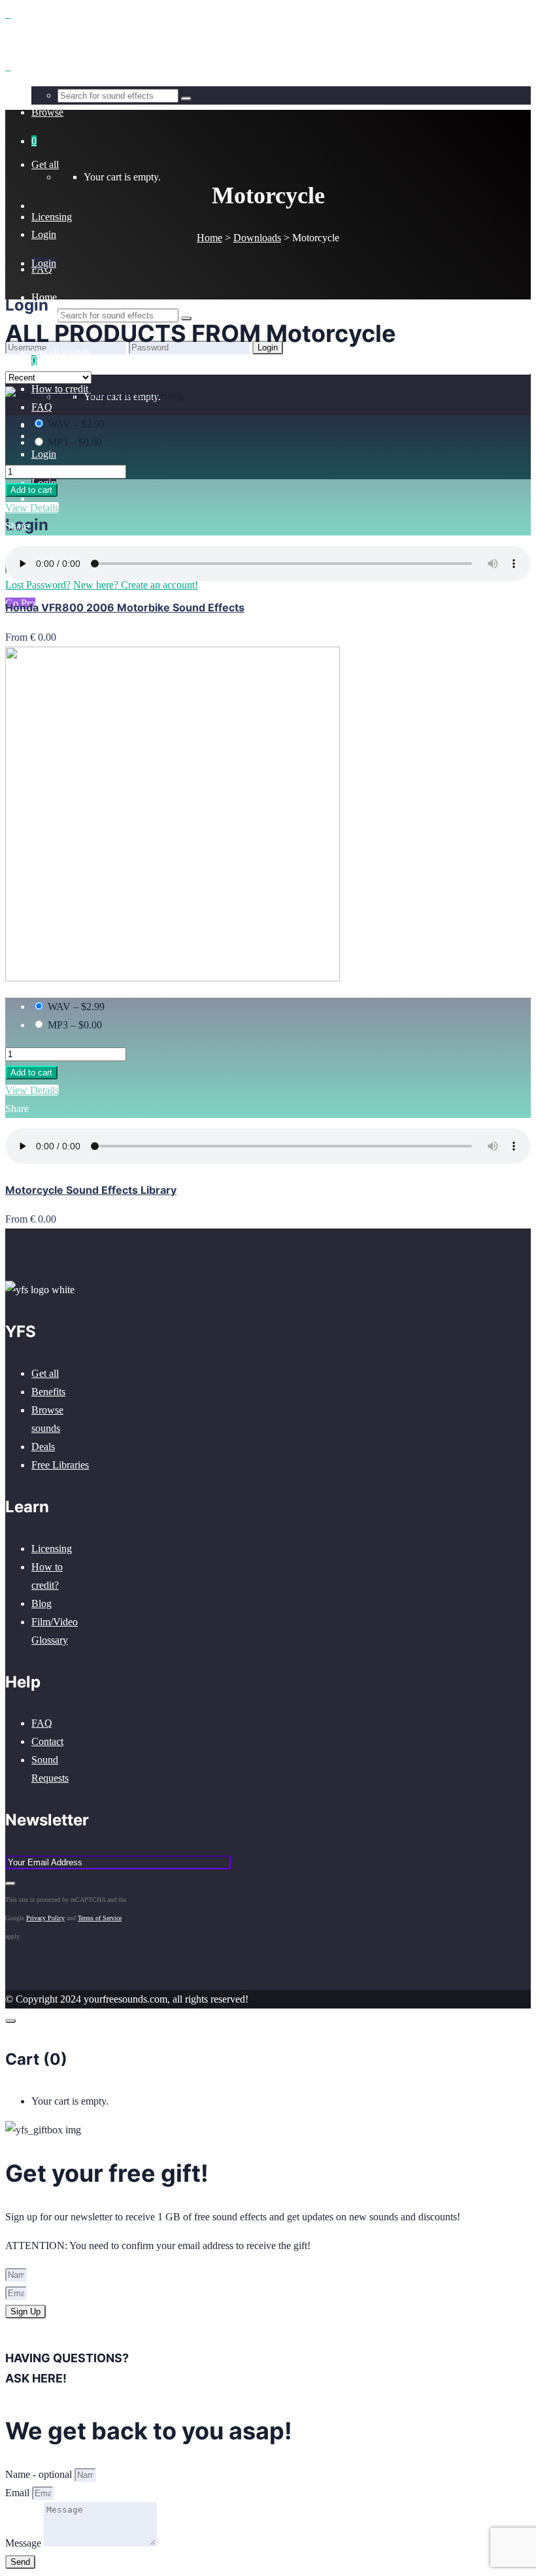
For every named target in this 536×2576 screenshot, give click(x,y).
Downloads (257, 238)
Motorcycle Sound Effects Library (91, 1190)
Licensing (52, 1549)
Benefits (48, 1392)
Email (19, 2493)
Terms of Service (100, 1918)
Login (44, 454)
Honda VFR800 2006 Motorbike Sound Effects (125, 607)
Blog (42, 1603)
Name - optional (40, 2474)
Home (209, 238)
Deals (43, 1447)
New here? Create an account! (136, 365)
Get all (45, 1373)
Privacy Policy (45, 1918)
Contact (47, 1741)
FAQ (42, 1723)
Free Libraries (60, 1465)
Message (25, 2543)
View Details (32, 508)
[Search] (186, 318)
